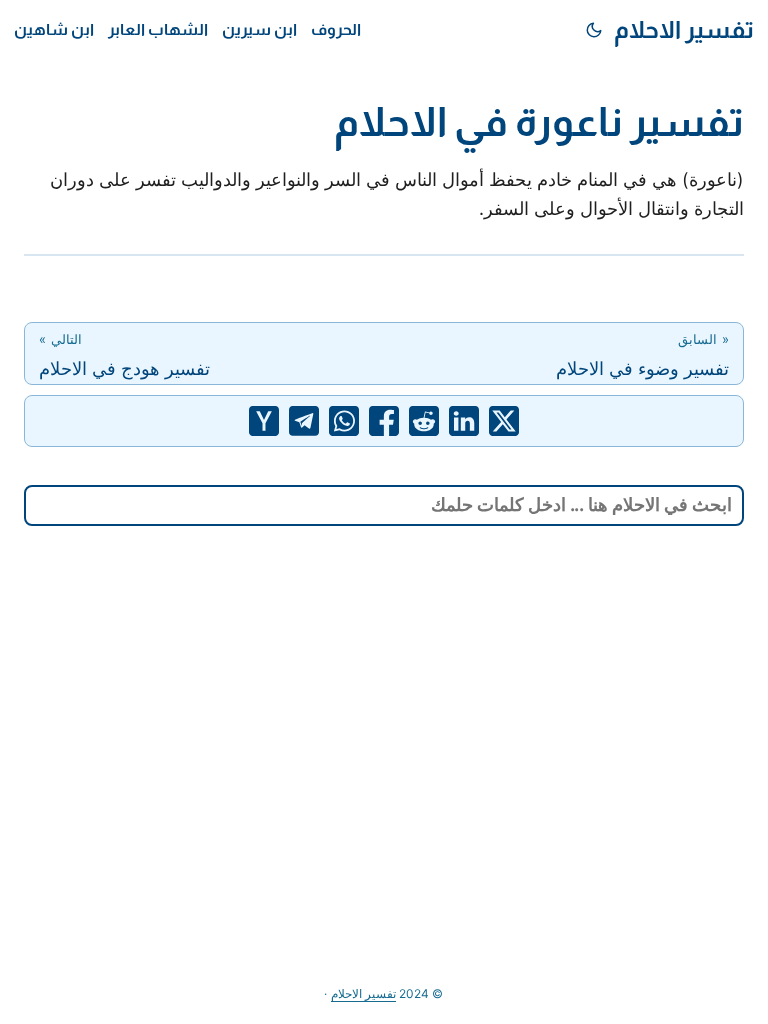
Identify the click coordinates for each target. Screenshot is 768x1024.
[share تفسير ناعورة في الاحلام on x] (504, 421)
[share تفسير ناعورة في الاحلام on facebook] (384, 421)
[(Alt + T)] (594, 30)
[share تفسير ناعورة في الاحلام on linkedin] (464, 421)
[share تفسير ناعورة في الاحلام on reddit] (424, 421)
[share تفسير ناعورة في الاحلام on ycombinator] (264, 421)
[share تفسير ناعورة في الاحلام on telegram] (304, 421)
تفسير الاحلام (684, 29)
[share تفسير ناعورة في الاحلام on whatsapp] (344, 421)
